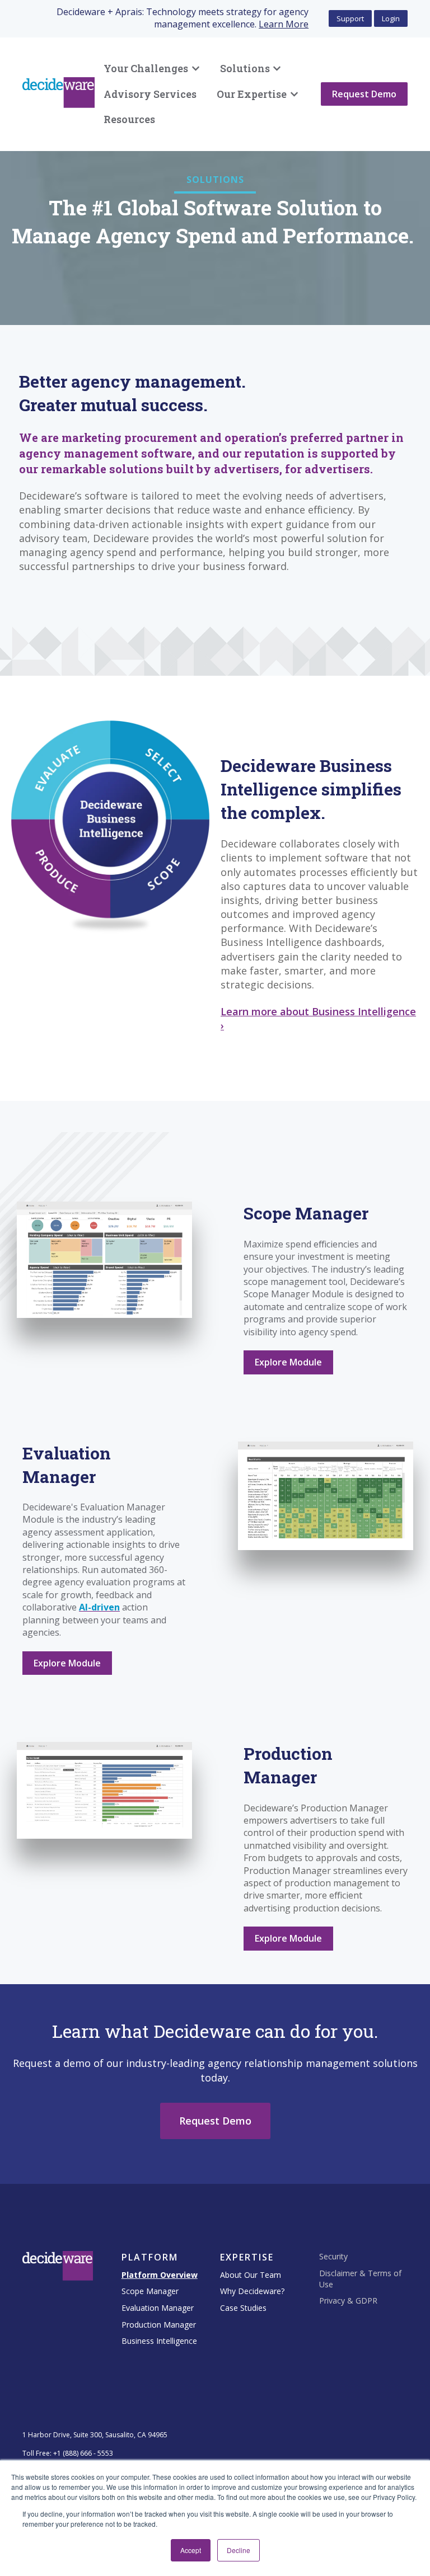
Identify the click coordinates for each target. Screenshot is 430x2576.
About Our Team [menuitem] (251, 2275)
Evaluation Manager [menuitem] (158, 2308)
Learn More (284, 24)
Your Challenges (146, 68)
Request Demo (364, 94)
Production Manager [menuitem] (159, 2325)
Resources (129, 119)
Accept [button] (191, 2550)
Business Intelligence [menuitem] (159, 2341)
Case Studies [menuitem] (243, 2308)
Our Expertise (252, 94)
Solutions (245, 68)
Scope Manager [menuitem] (150, 2291)
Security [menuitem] (333, 2256)
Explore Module (288, 1362)
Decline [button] (239, 2550)
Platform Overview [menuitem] (160, 2275)
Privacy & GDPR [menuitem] (348, 2300)
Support (350, 18)
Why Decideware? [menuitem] (252, 2291)
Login (391, 18)
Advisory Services (150, 94)
